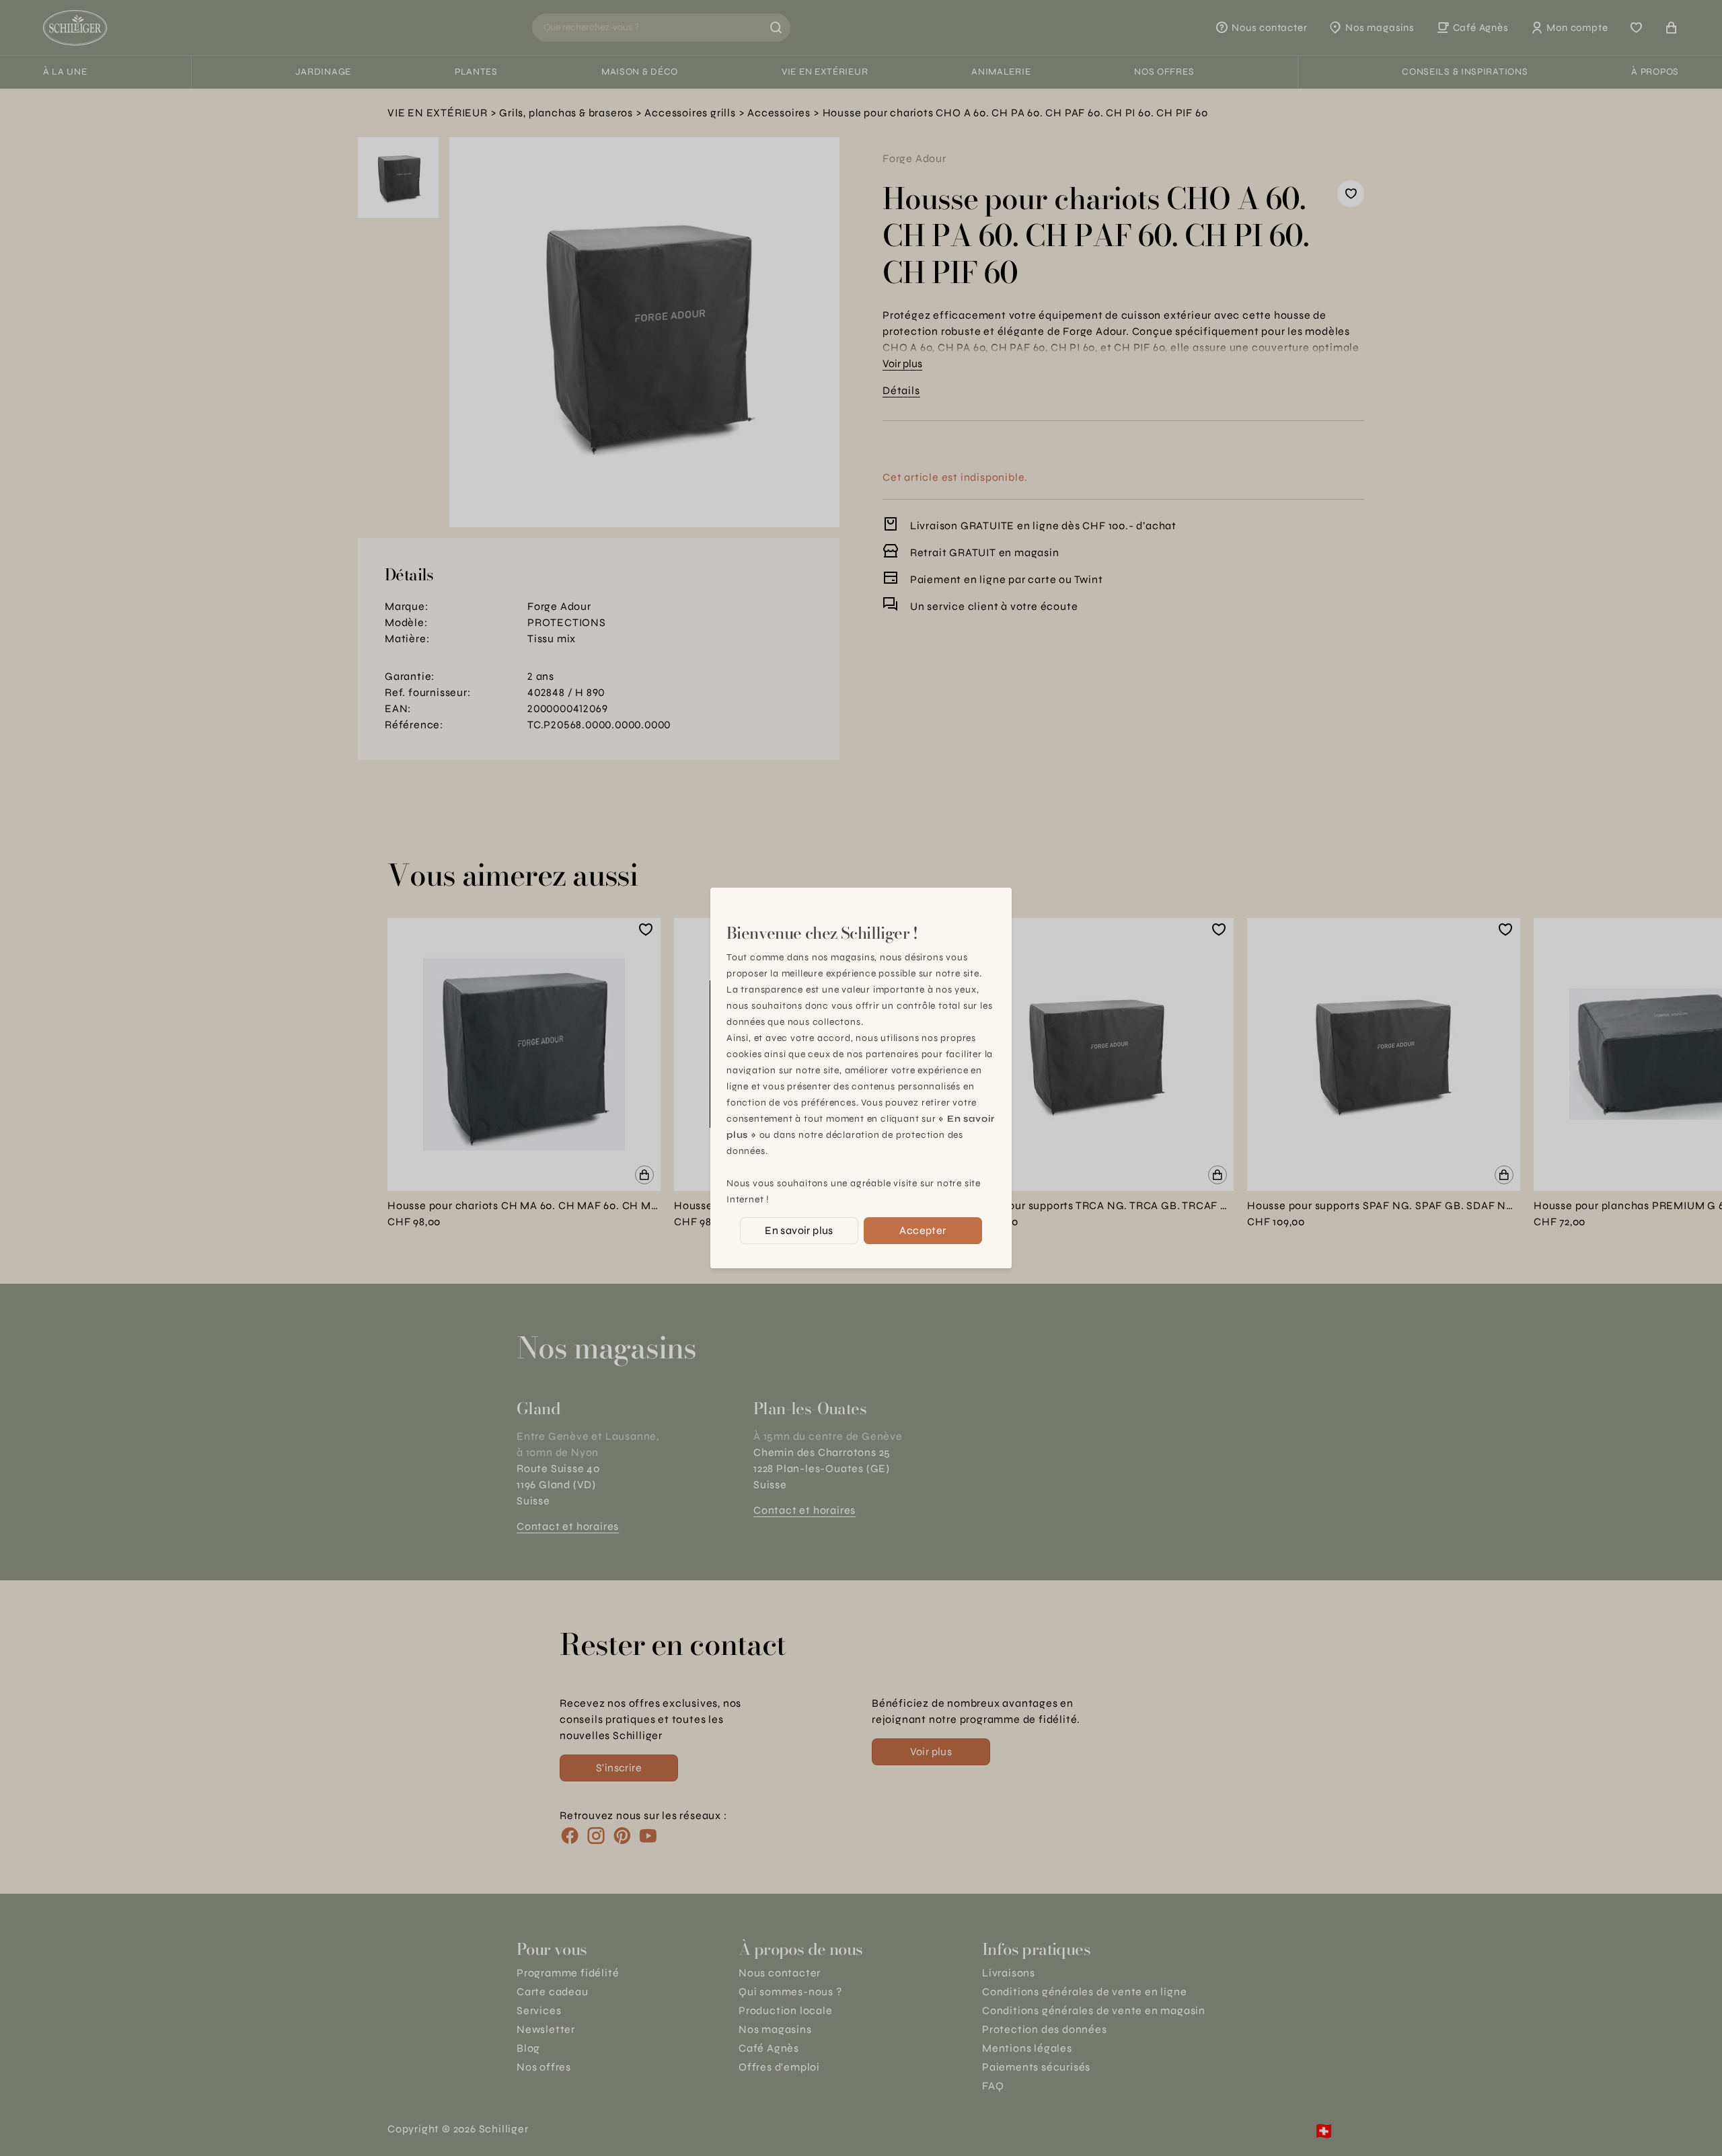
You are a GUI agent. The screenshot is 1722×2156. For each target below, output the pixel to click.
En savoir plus (799, 1230)
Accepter (923, 1230)
